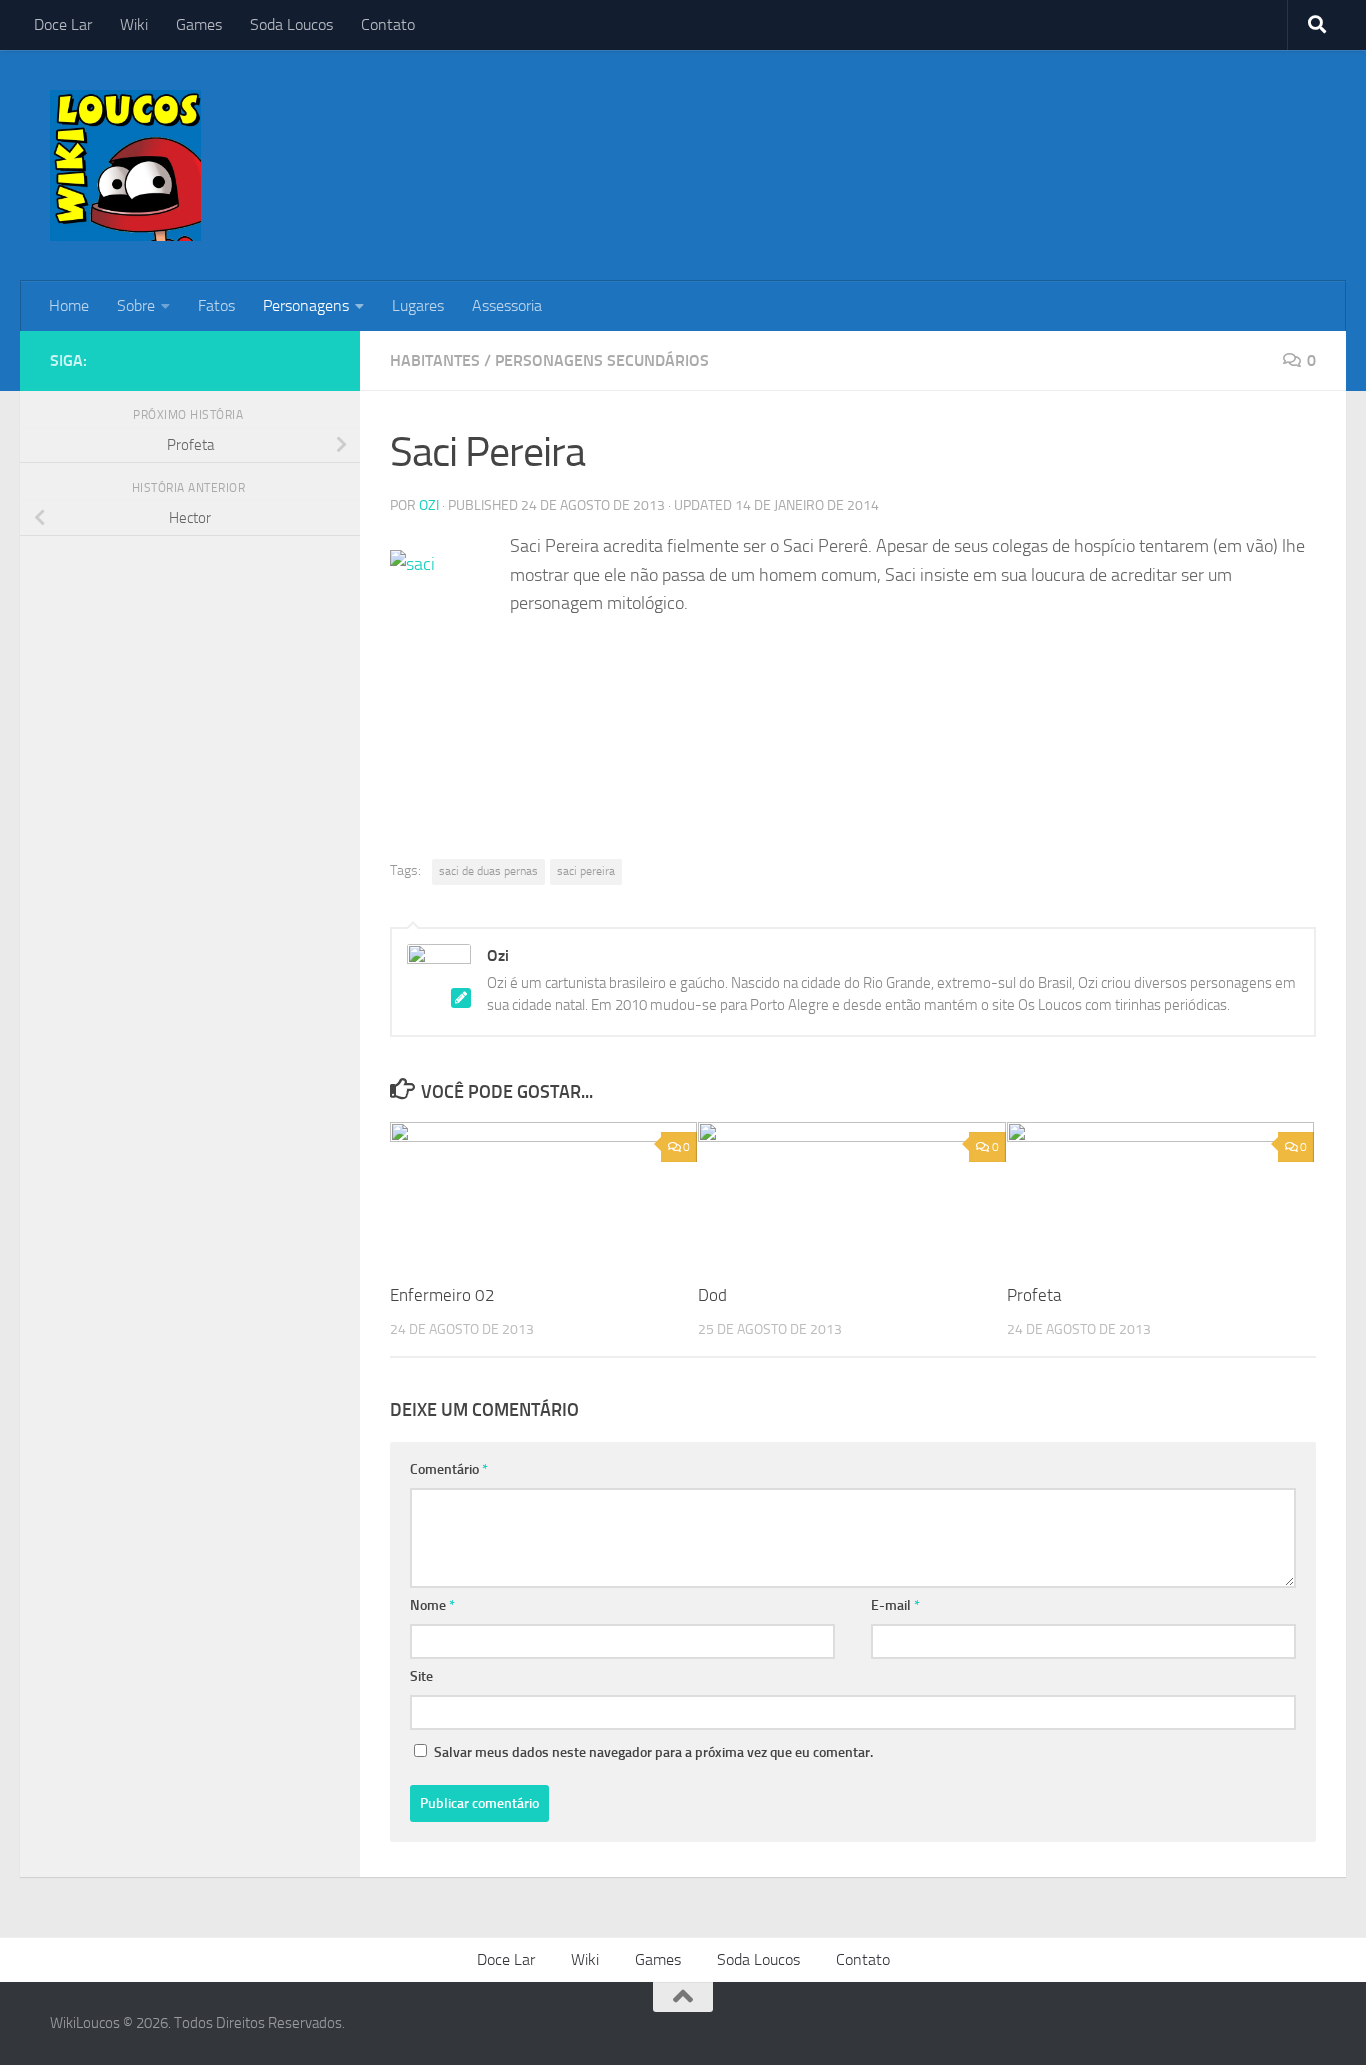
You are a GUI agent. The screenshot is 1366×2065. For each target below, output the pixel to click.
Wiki (134, 24)
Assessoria (507, 305)
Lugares (418, 305)
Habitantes (435, 360)
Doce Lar (63, 24)
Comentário (449, 1469)
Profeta (1034, 1295)
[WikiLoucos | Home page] (125, 165)
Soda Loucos (291, 24)
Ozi (429, 505)
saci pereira (586, 871)
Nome (432, 1605)
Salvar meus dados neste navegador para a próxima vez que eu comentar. (653, 1752)
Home (69, 305)
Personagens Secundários (602, 360)
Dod (712, 1295)
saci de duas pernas (488, 871)
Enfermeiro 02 (442, 1295)
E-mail (895, 1605)
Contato (388, 24)
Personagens (306, 305)
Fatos (216, 305)
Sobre (136, 305)
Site (421, 1676)
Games (199, 24)
